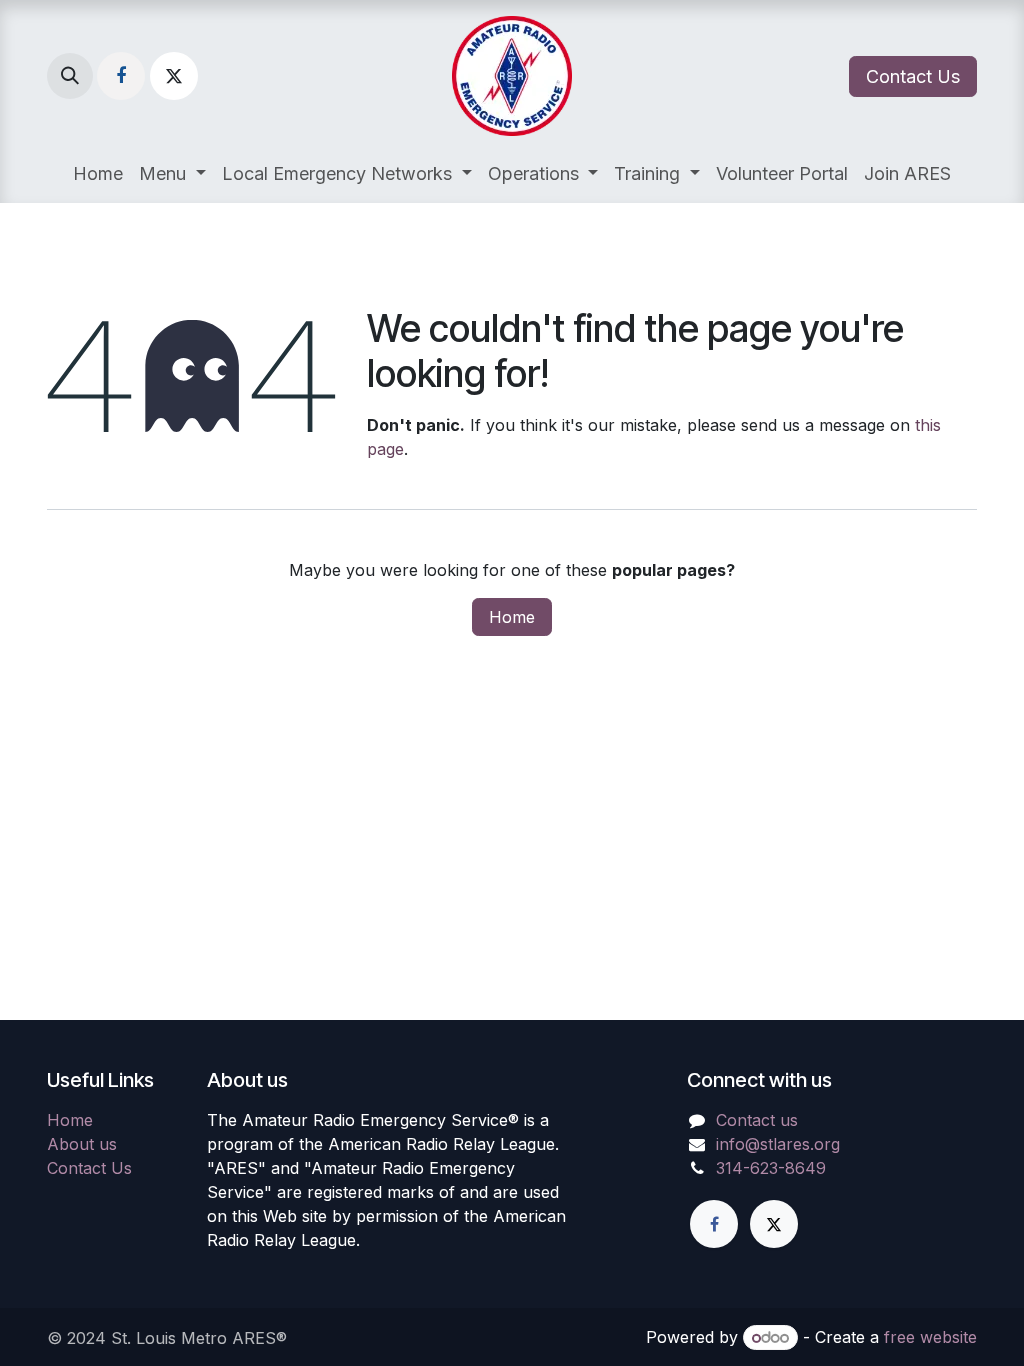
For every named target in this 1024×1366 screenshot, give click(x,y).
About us (82, 1144)
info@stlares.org (778, 1144)
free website (930, 1337)
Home (512, 617)
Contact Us (913, 76)
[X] (174, 76)
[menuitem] (98, 173)
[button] (70, 76)
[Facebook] (121, 76)
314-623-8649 (771, 1168)
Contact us (757, 1120)
